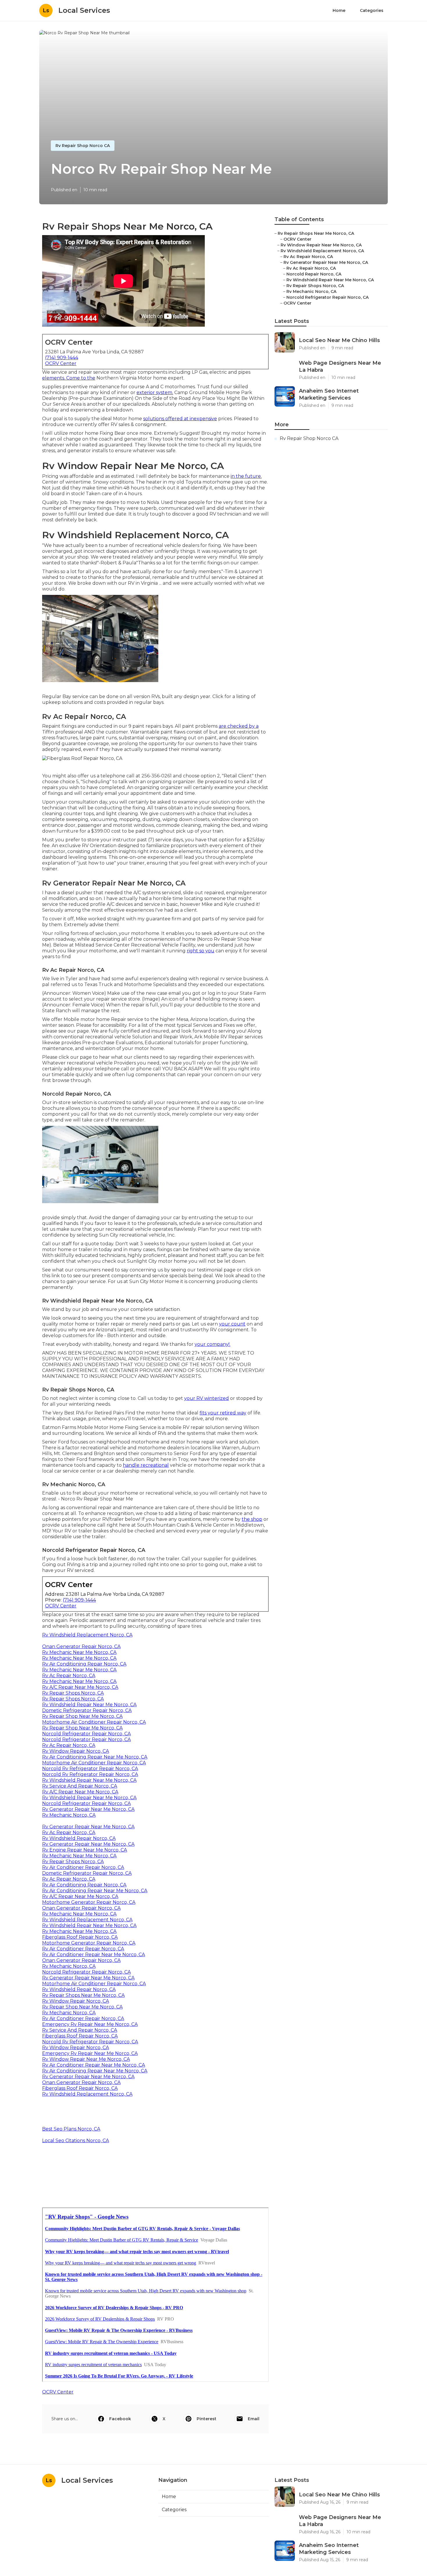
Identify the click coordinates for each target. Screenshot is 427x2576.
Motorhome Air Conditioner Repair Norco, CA (94, 1722)
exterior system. (155, 392)
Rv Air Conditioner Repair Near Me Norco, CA (94, 1955)
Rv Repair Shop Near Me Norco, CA (82, 1716)
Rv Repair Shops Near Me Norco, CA (83, 1995)
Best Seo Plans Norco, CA (71, 2129)
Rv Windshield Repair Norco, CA (79, 1838)
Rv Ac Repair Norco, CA (69, 1676)
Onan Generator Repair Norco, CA (81, 1646)
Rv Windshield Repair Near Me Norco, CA (89, 1705)
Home (339, 10)
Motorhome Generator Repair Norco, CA (89, 1902)
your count (232, 1324)
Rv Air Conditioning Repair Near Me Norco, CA (95, 1757)
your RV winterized (207, 1398)
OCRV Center (61, 363)
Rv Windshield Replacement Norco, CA (87, 1635)
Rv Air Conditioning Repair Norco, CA (84, 1664)
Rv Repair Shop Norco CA (83, 146)
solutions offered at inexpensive (180, 419)
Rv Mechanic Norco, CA (69, 1815)
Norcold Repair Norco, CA (314, 274)
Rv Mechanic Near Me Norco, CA (79, 1652)
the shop (252, 1519)
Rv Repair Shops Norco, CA (73, 1693)
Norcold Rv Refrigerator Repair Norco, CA (90, 1769)
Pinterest (207, 2419)
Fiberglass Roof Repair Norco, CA (80, 1937)
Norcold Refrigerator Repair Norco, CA (86, 1734)
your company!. (212, 1344)
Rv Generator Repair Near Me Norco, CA (88, 1809)
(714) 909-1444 (62, 358)
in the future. (246, 476)
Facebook (120, 2419)
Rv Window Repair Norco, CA (76, 1751)
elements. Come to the (69, 378)
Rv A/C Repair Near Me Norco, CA (80, 1687)
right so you (201, 951)
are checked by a (239, 726)
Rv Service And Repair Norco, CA (80, 1786)
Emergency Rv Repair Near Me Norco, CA (90, 2024)
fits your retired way (223, 1413)
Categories (372, 10)
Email (254, 2419)
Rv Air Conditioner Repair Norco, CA (83, 1867)
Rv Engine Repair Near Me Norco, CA (85, 1850)
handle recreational (146, 1465)
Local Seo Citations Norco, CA (76, 2141)
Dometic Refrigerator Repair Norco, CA (87, 1710)
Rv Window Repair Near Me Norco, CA (86, 2059)
